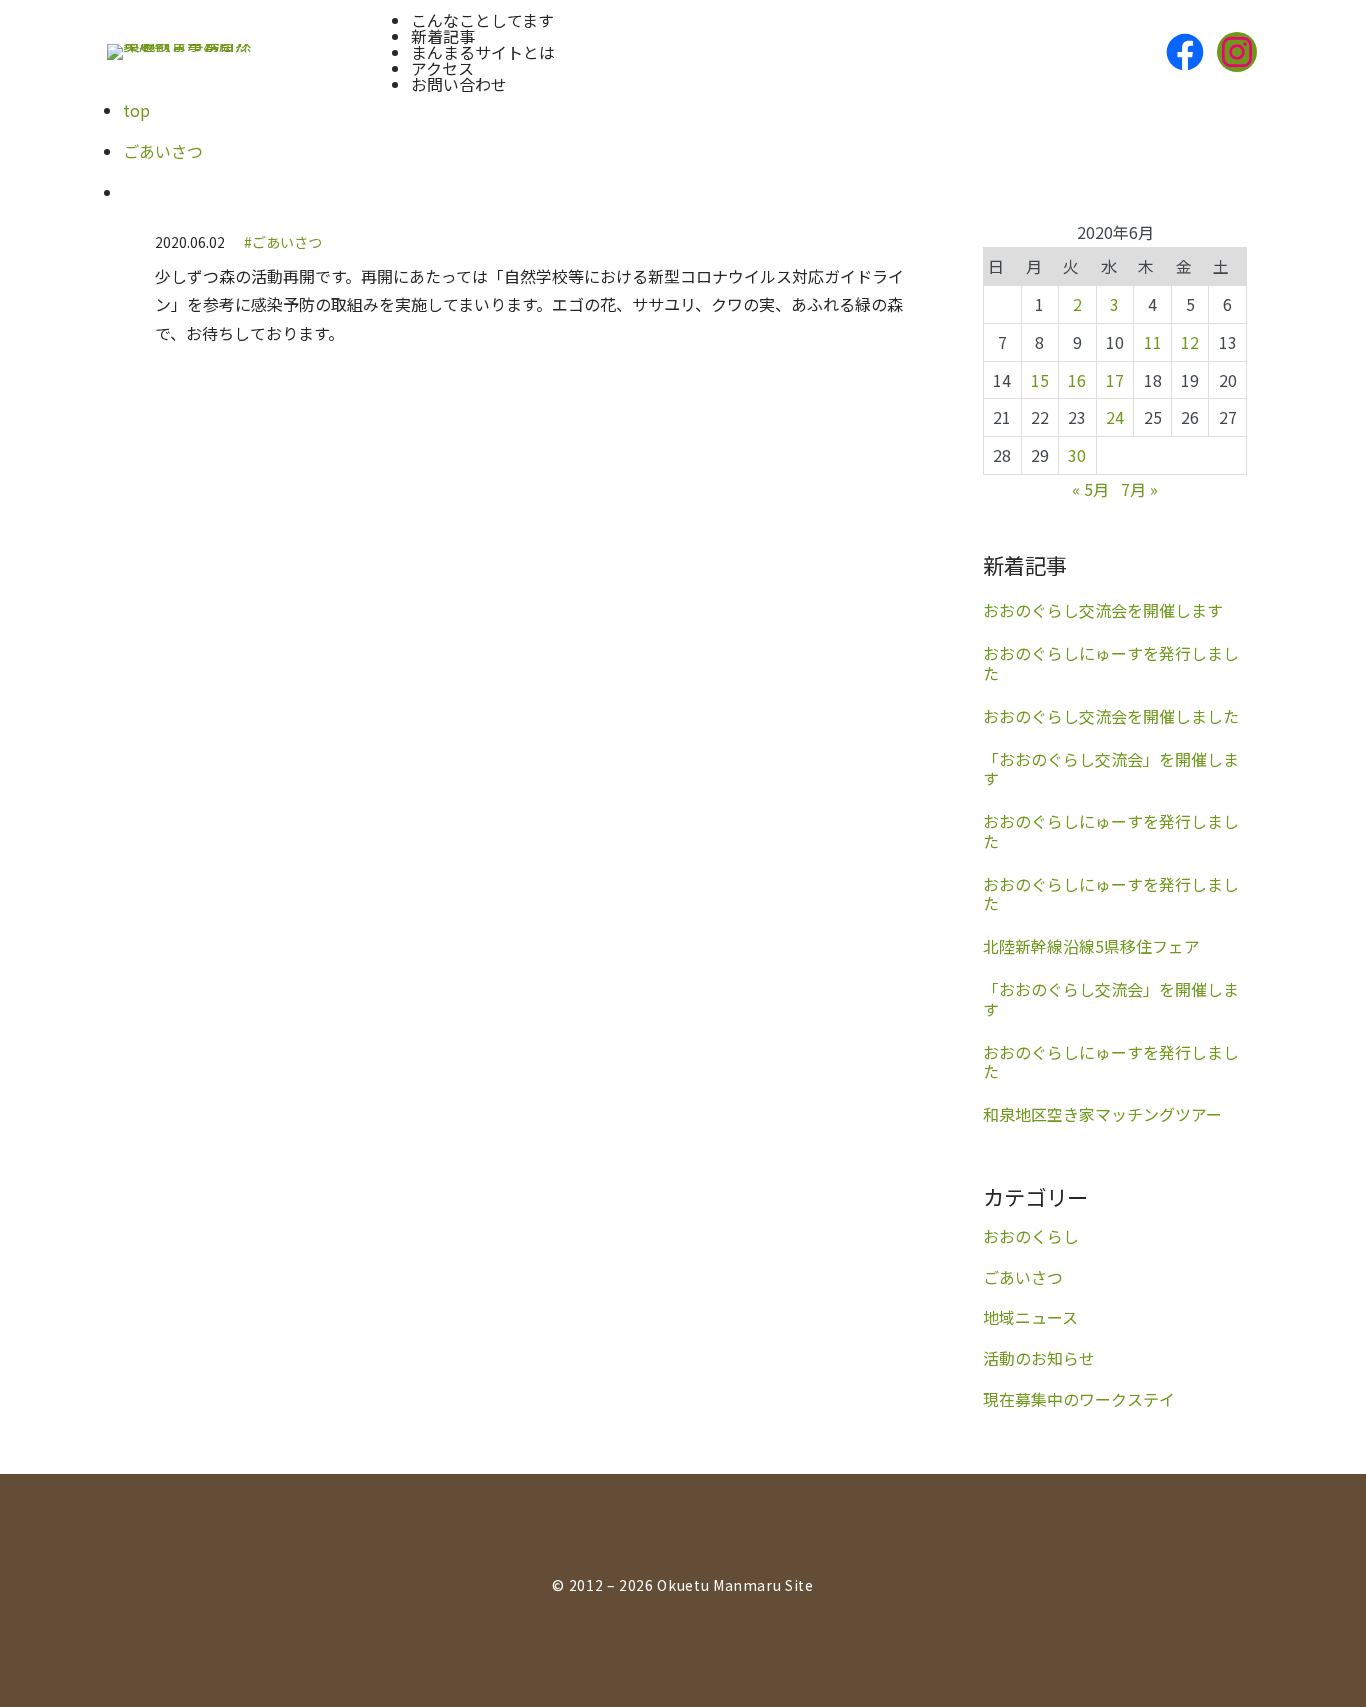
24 (1115, 417)
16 (1077, 380)
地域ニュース (1030, 1317)
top (136, 110)
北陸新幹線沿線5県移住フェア (1091, 946)
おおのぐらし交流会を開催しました (1111, 716)
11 (1153, 342)
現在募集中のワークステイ (1079, 1399)
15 (1040, 380)
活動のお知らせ (1039, 1358)
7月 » (1139, 489)
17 (1115, 380)
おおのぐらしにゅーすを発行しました (1111, 663)
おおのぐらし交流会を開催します (1103, 610)
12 (1190, 342)
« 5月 (1090, 489)
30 (1077, 455)
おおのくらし (1031, 1236)
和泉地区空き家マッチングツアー (1102, 1114)
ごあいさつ (163, 151)
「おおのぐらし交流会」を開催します (1111, 769)
